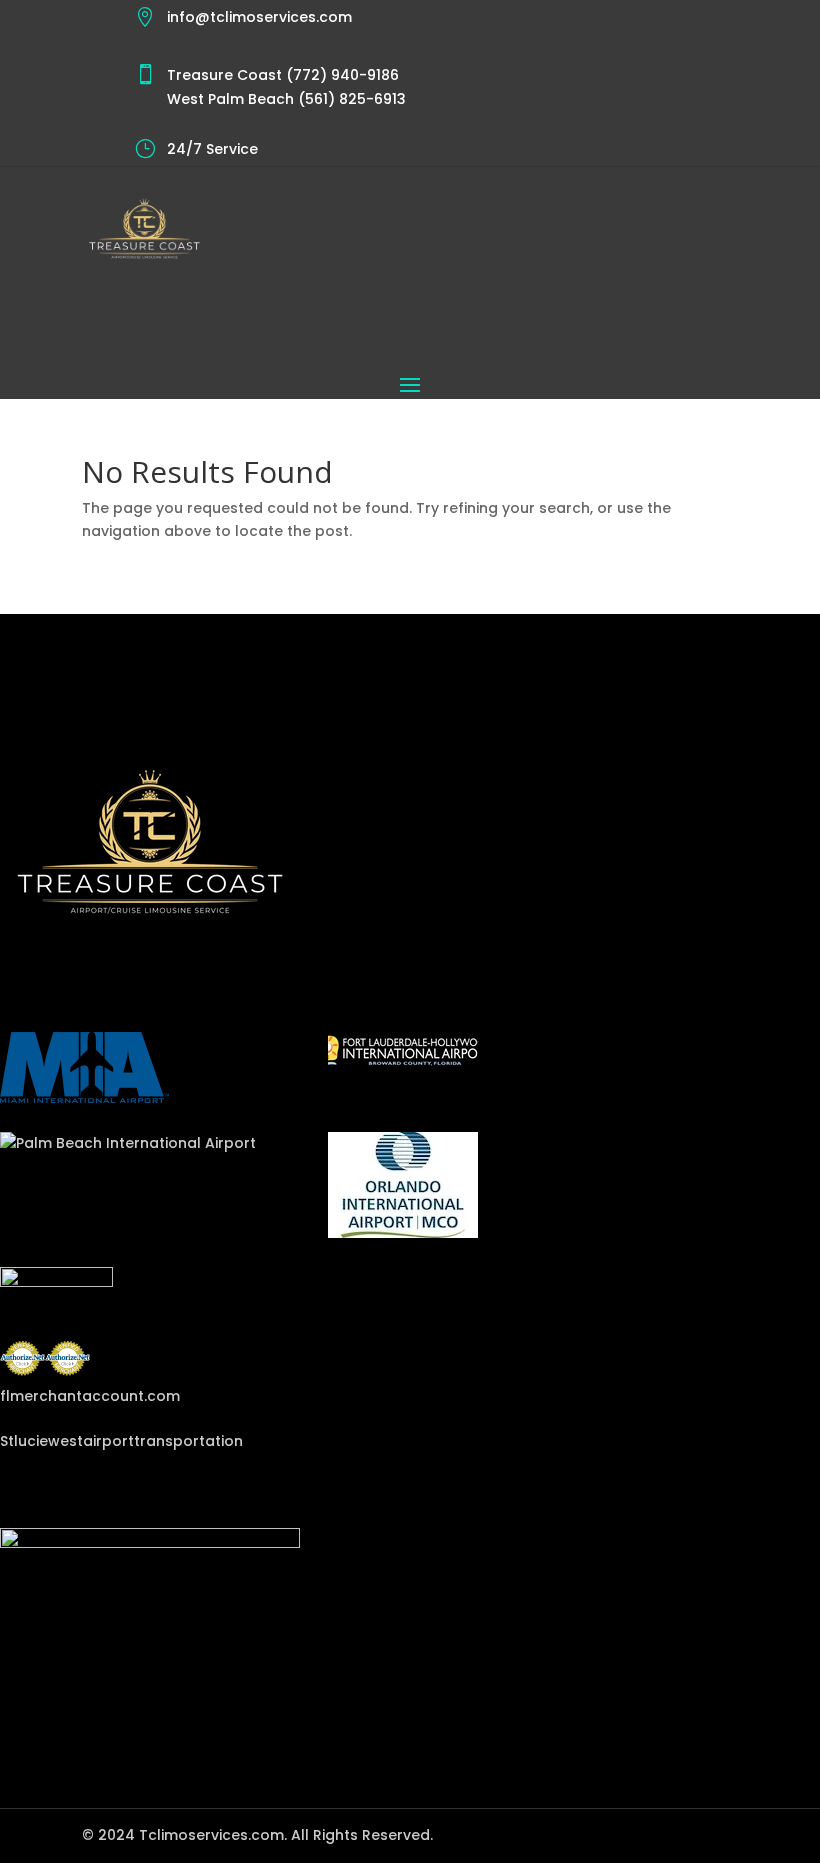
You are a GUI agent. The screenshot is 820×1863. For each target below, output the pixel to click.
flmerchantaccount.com (90, 1396)
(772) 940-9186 (340, 75)
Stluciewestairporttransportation (121, 1441)
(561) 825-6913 (350, 99)
